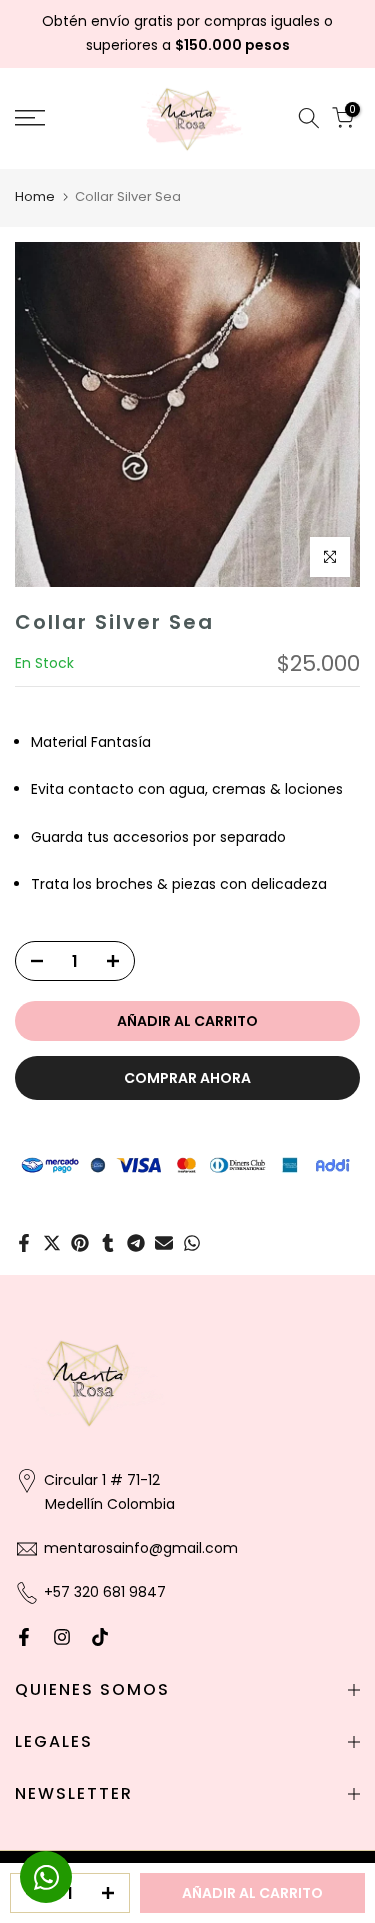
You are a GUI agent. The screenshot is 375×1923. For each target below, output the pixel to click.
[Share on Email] (164, 1243)
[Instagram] (62, 1637)
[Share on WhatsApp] (192, 1243)
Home (35, 196)
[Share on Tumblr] (108, 1243)
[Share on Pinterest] (80, 1243)
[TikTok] (100, 1637)
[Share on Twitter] (52, 1243)
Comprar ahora (187, 1078)
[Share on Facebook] (24, 1243)
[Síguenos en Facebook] (24, 1637)
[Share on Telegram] (136, 1243)
